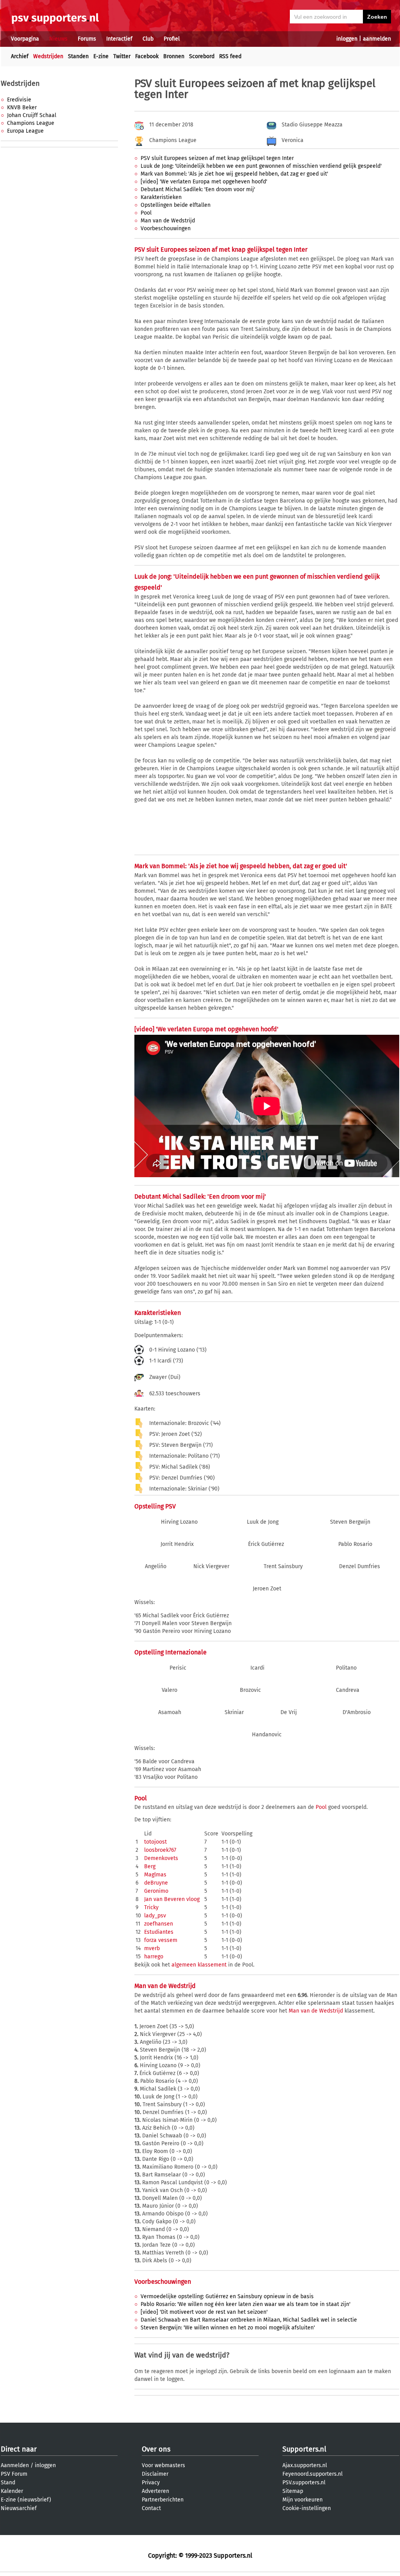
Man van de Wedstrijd (168, 221)
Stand (8, 2483)
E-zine (101, 56)
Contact (151, 2508)
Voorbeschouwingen (166, 228)
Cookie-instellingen (307, 2508)
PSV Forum (14, 2474)
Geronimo (156, 1891)
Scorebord (202, 56)
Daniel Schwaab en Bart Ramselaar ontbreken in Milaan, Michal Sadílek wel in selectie (249, 2320)
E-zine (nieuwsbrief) (26, 2500)
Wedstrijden (48, 56)
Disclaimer (155, 2474)
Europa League (25, 131)
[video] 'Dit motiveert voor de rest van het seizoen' (204, 2312)
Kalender (12, 2491)
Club (148, 39)
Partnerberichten (163, 2500)
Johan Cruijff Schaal (32, 115)
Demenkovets (161, 1858)
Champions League (31, 123)
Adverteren (155, 2491)
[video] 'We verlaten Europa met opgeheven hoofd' (204, 182)
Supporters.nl (304, 2449)
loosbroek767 (160, 1850)
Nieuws (58, 39)
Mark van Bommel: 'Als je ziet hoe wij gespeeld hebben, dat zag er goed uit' (234, 174)
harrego (154, 1957)
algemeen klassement (199, 1965)
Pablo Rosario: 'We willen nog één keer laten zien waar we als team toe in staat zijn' (246, 2304)
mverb (152, 1948)
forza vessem (161, 1940)
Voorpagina (25, 39)
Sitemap (293, 2491)
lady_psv (155, 1916)
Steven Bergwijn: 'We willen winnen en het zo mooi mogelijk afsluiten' (228, 2328)
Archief (20, 56)
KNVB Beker (22, 107)
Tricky (151, 1907)
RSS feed (230, 56)
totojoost (155, 1842)
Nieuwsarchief (19, 2508)
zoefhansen (159, 1924)
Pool (146, 213)
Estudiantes (159, 1932)
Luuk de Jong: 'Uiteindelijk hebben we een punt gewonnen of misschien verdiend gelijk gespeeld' (261, 166)
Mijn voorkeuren (303, 2500)
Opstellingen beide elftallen (176, 205)
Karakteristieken (161, 197)
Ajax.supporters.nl (305, 2465)
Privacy (151, 2483)
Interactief (119, 39)
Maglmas (155, 1875)
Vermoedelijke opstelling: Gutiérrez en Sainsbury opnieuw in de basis (227, 2296)
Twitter (122, 56)
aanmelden (377, 39)
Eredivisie (19, 100)
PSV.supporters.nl (304, 2483)
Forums (87, 39)
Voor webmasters (163, 2465)
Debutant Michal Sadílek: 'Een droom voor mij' (198, 189)
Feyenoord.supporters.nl (312, 2474)
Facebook (147, 56)
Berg (150, 1866)
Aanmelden (15, 2465)
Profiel (172, 39)
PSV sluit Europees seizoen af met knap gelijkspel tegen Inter (217, 158)
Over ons (156, 2449)
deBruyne (156, 1883)
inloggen (347, 39)
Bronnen (174, 56)
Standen (78, 56)
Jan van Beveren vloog (172, 1899)
